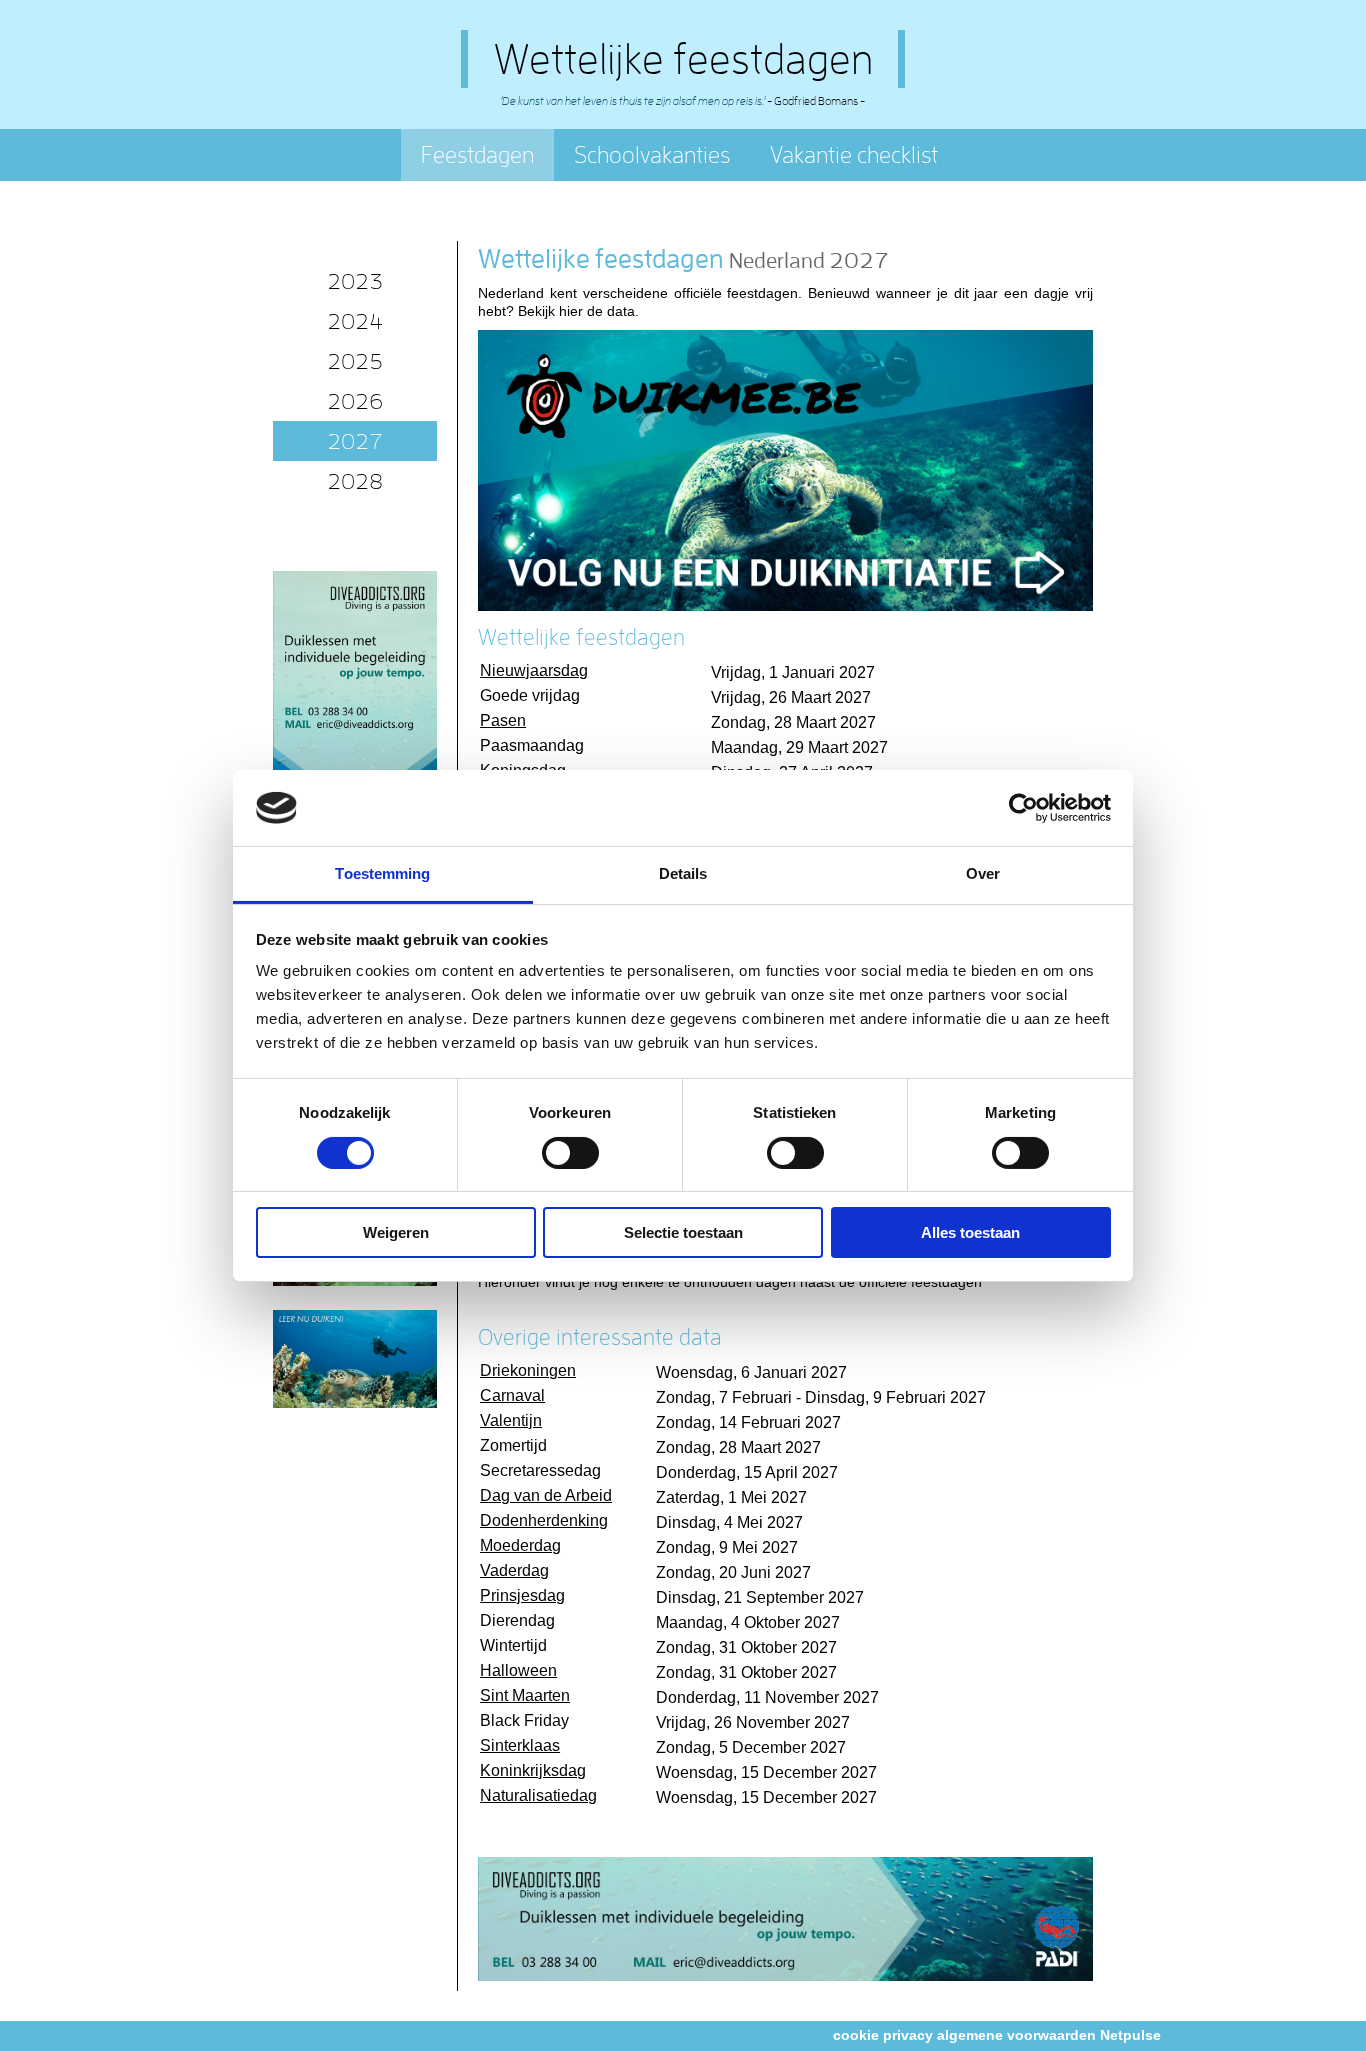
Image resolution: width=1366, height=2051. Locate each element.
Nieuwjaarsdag (534, 670)
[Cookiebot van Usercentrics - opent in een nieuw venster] (1023, 808)
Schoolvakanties (652, 154)
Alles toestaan (970, 1232)
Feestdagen (477, 154)
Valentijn (511, 1420)
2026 (355, 401)
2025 (355, 361)
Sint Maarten (525, 1695)
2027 (355, 441)
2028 (355, 481)
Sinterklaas (520, 1745)
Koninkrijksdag (533, 1770)
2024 (355, 321)
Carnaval (512, 1395)
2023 (355, 281)
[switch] (570, 1153)
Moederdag (520, 1545)
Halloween (518, 1670)
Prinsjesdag (522, 1595)
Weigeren (396, 1232)
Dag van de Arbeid (546, 1495)
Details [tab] (683, 873)
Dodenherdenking (544, 1520)
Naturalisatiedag (538, 1795)
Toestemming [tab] (382, 873)
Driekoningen (528, 1370)
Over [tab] (983, 873)
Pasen (503, 720)
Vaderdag (514, 1570)
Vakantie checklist (854, 154)
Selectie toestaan (683, 1232)
